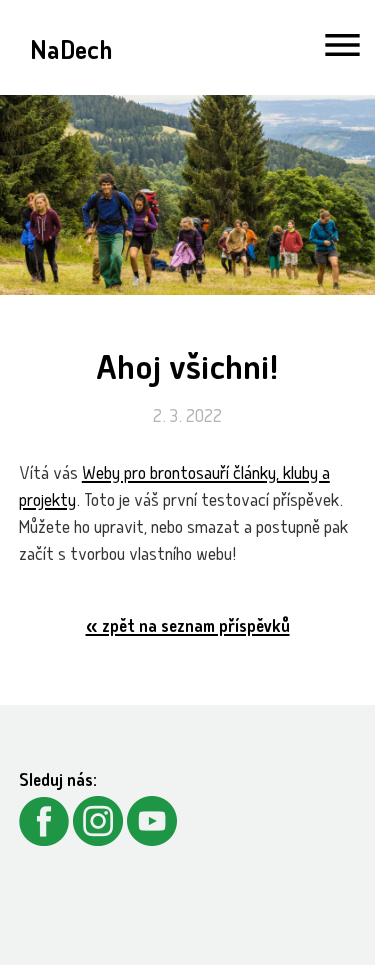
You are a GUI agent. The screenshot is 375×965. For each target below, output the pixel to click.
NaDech (71, 53)
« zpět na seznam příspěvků (188, 628)
